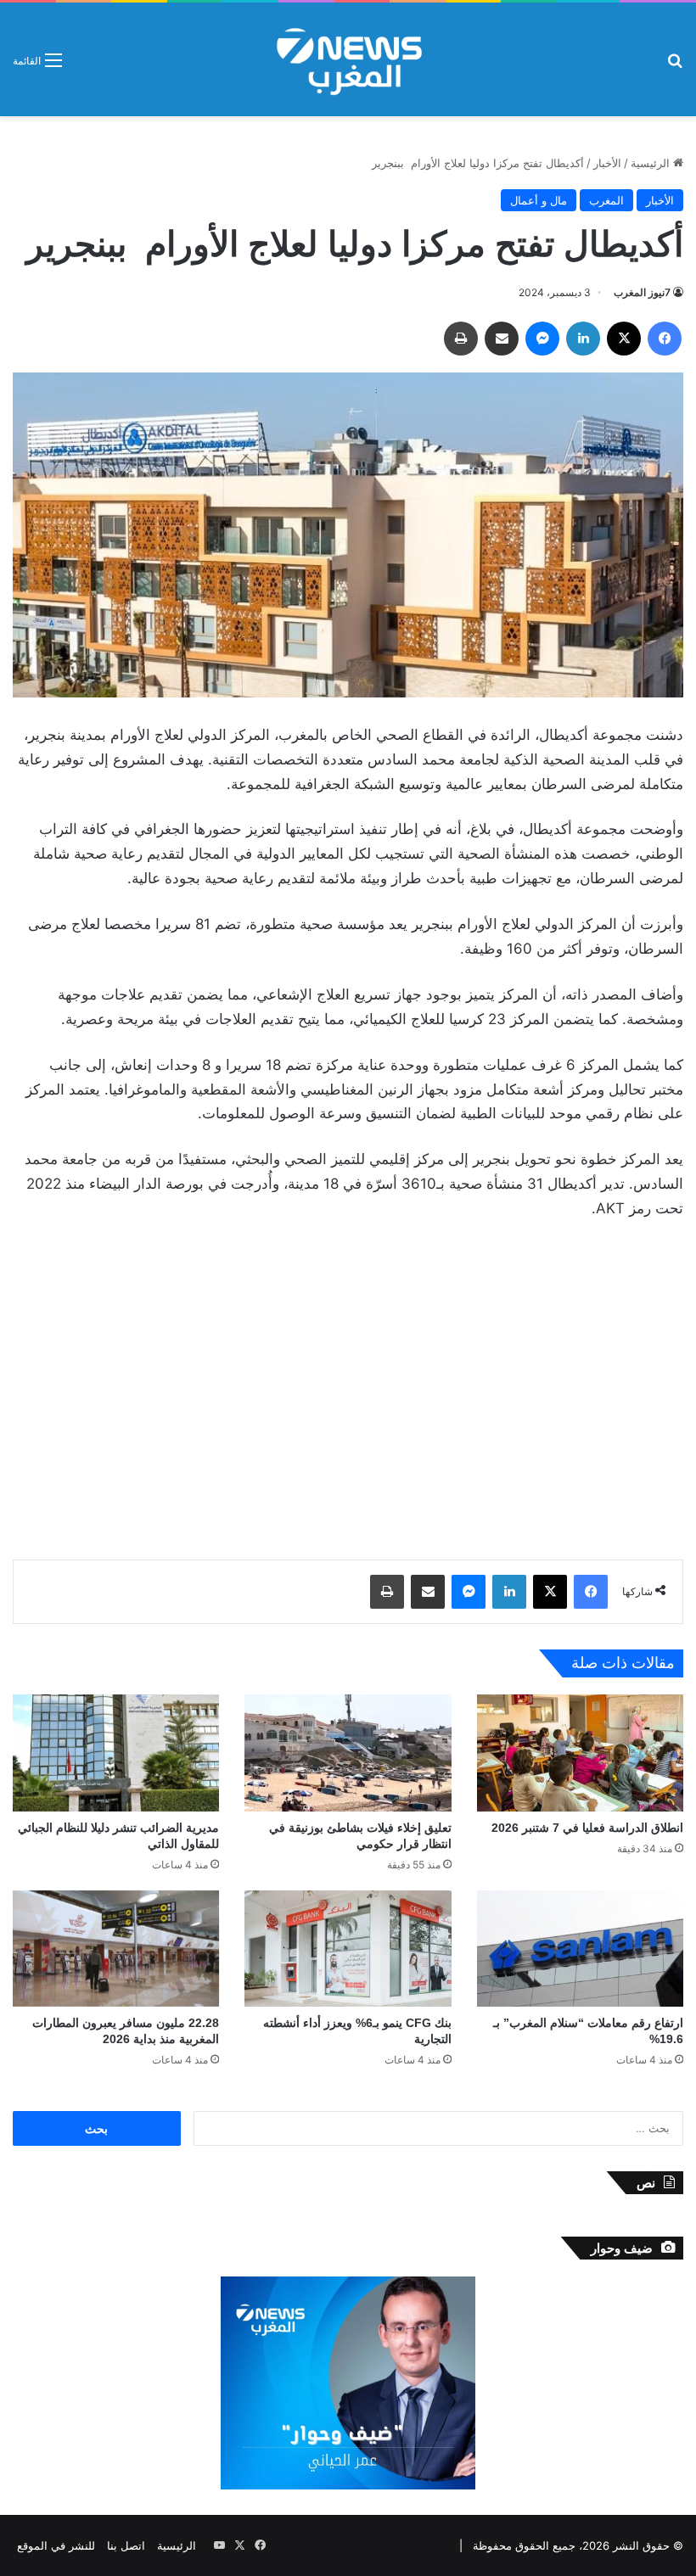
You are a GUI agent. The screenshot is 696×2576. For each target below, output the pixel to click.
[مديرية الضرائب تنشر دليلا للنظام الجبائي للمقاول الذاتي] (116, 1753)
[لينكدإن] (583, 339)
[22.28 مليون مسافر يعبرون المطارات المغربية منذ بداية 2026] (116, 1949)
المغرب (606, 200)
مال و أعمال (539, 200)
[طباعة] (461, 339)
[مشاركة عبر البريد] (502, 339)
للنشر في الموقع (56, 2545)
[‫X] (624, 339)
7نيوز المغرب (642, 292)
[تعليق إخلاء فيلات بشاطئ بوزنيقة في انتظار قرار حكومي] (348, 1753)
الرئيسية (652, 163)
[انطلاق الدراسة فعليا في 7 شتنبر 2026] (580, 1753)
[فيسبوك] (665, 339)
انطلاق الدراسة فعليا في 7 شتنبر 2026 (587, 1828)
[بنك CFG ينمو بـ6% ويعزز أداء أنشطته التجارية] (348, 1949)
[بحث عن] (675, 66)
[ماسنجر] (542, 339)
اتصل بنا (126, 2545)
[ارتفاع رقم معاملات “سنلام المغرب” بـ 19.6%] (580, 1949)
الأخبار (607, 163)
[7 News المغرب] (348, 59)
